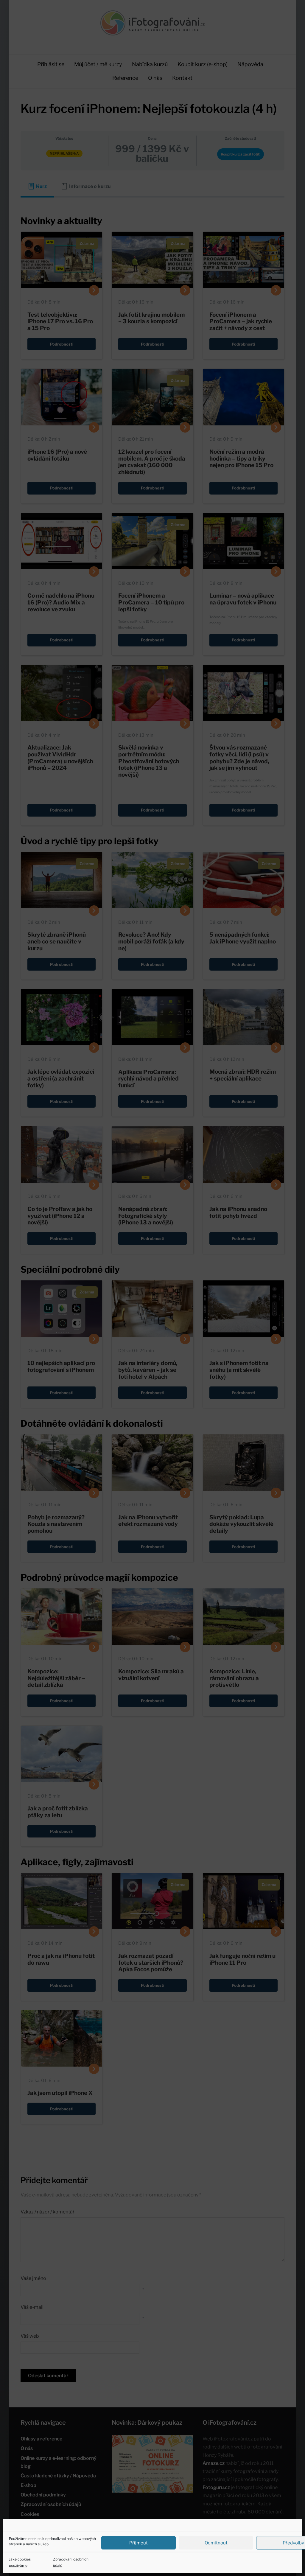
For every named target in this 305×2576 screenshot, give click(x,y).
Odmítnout (216, 2543)
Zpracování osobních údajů (71, 2562)
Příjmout (139, 2543)
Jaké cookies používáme (20, 2562)
